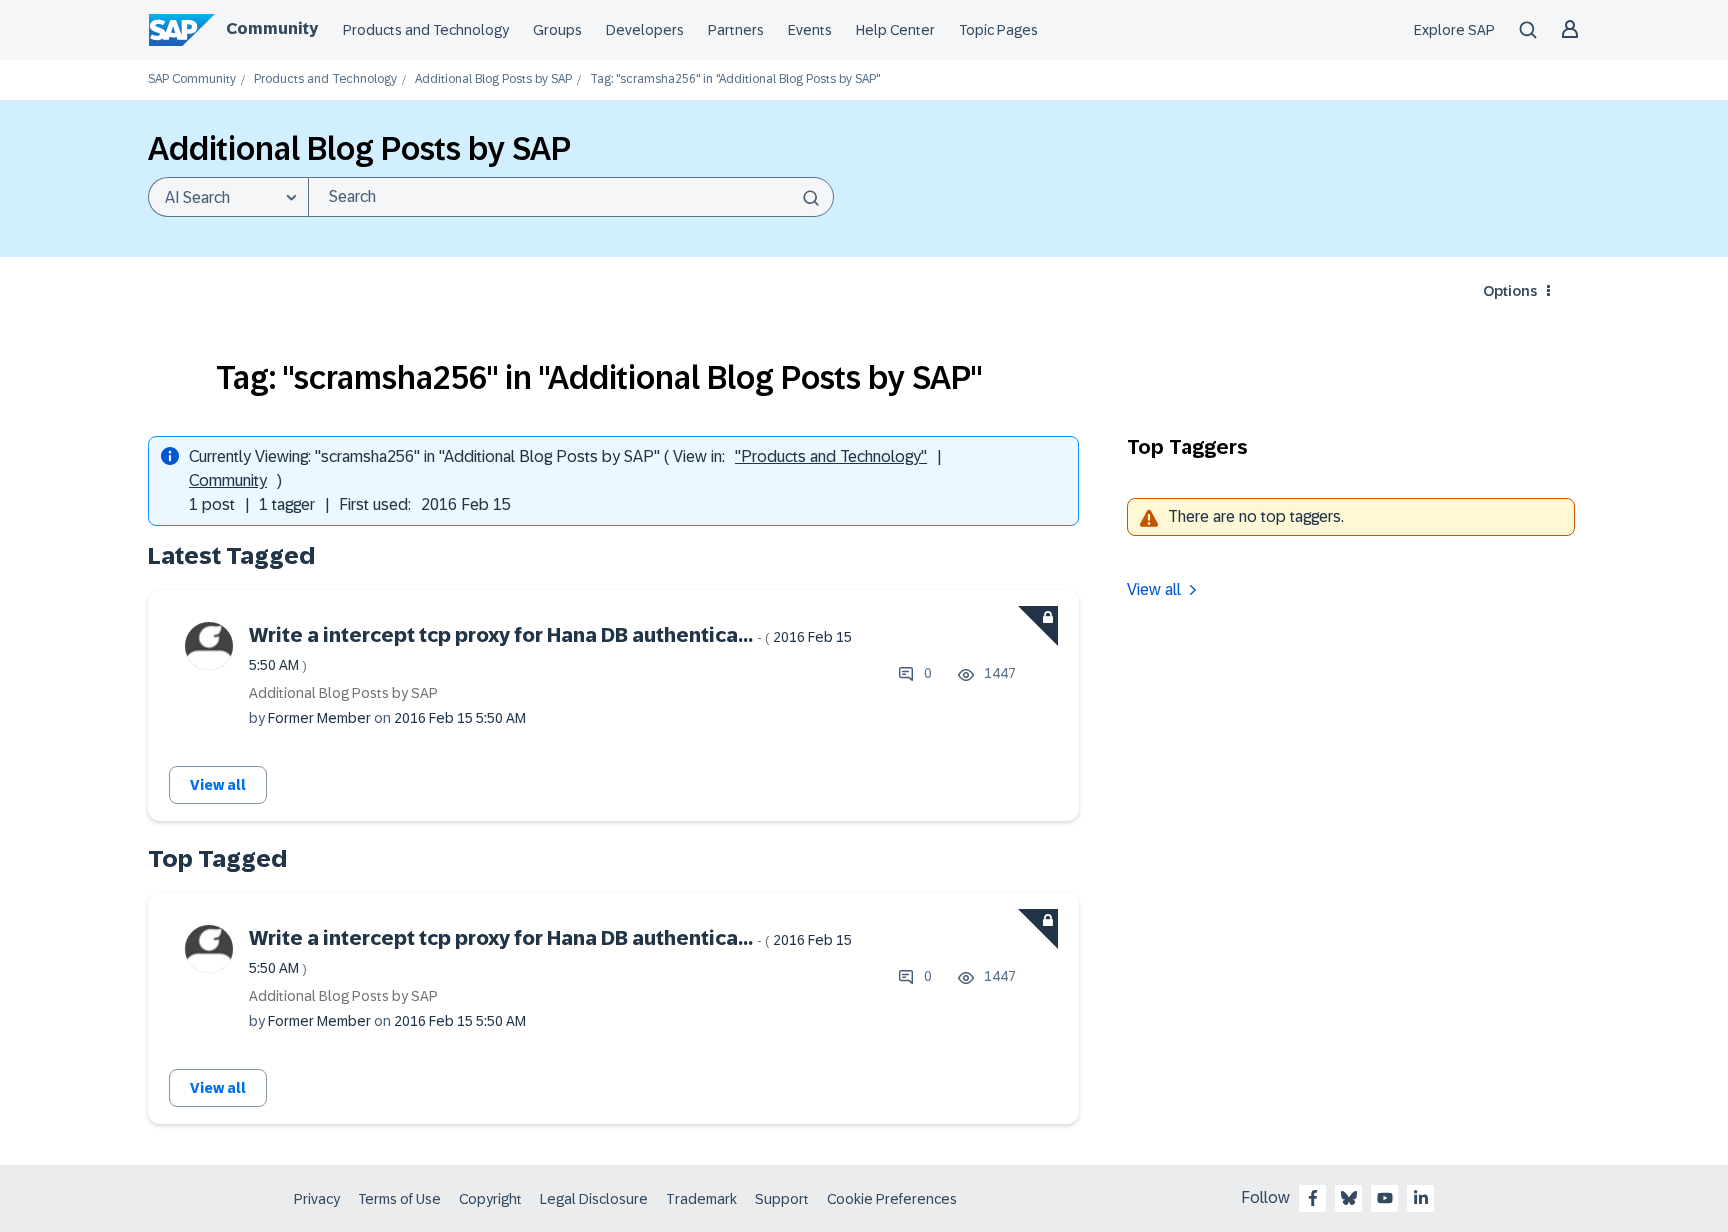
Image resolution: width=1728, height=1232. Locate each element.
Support (782, 1199)
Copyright (490, 1199)
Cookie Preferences (892, 1199)
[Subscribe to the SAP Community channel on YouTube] (1385, 1198)
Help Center (895, 30)
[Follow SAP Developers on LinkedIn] (1421, 1198)
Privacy (317, 1199)
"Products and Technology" (831, 456)
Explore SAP (1454, 30)
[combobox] (571, 197)
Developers (645, 30)
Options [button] (1510, 291)
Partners (736, 30)
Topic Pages (998, 30)
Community (272, 28)
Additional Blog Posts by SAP (493, 79)
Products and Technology (426, 30)
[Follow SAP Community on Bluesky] (1349, 1198)
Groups (557, 30)
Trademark (701, 1199)
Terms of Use (399, 1199)
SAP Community (192, 79)
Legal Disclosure (594, 1199)
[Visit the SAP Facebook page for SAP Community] (1313, 1198)
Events (810, 30)
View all (218, 785)
